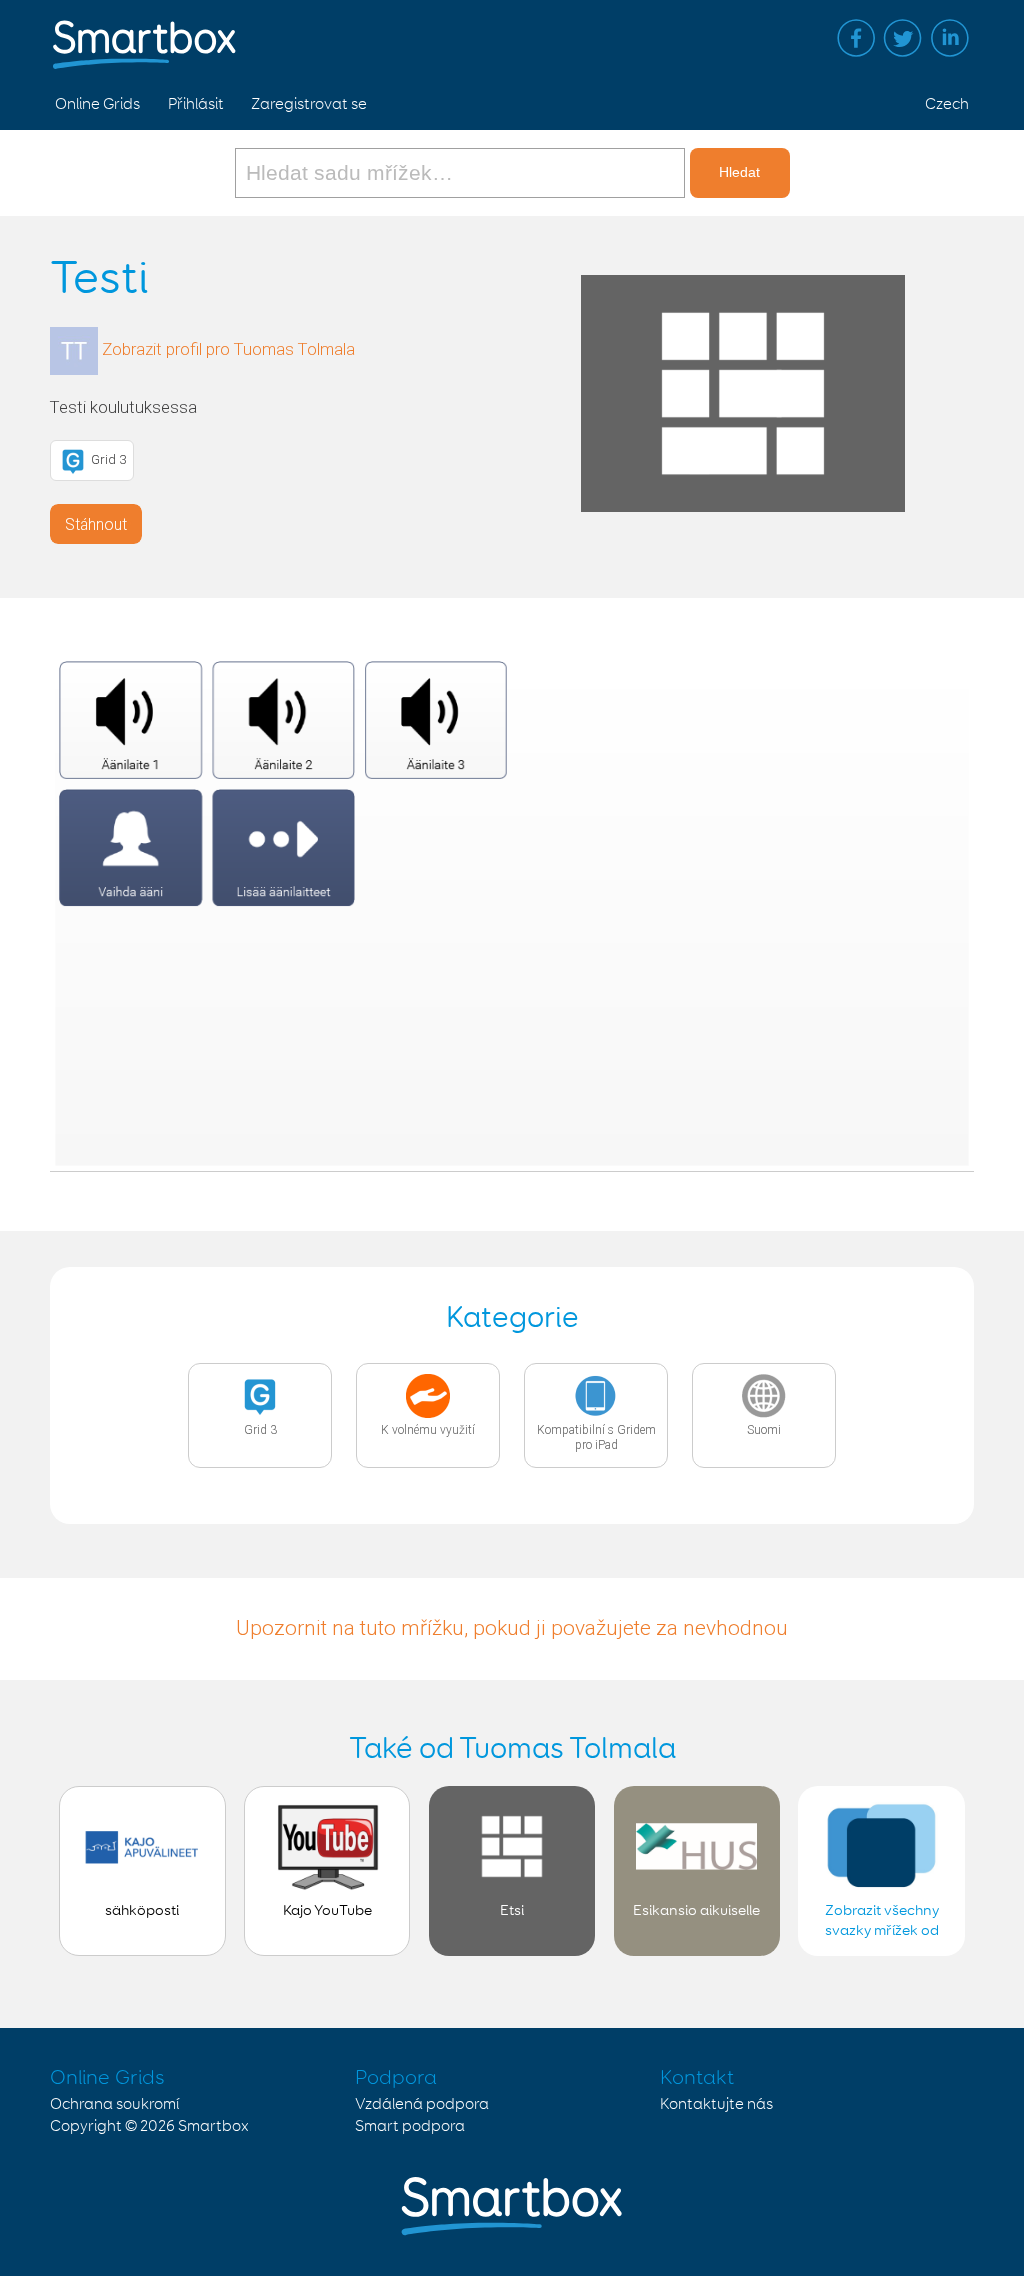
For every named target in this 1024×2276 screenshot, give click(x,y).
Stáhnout (96, 524)
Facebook (856, 38)
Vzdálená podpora (422, 2104)
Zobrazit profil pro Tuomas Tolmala (228, 349)
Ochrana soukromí (114, 2104)
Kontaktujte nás (716, 2104)
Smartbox (213, 2126)
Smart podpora (410, 2126)
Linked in (950, 38)
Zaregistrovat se (309, 104)
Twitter (903, 38)
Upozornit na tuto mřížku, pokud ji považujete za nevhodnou (512, 1628)
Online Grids (97, 104)
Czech (947, 104)
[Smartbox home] (144, 35)
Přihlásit (196, 104)
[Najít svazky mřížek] (462, 173)
